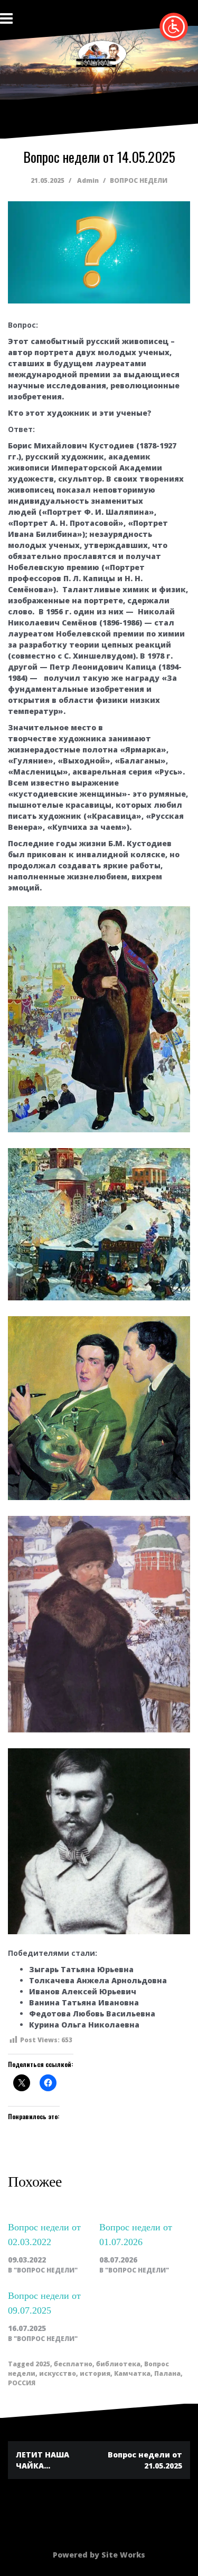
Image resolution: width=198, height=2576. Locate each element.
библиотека (118, 2364)
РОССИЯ (22, 2383)
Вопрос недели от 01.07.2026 (136, 2235)
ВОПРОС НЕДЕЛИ (139, 180)
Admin (88, 180)
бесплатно (73, 2364)
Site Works (123, 2555)
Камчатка (132, 2373)
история (95, 2373)
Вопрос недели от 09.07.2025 (44, 2303)
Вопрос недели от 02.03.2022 (44, 2235)
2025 (43, 2364)
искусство (58, 2373)
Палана (167, 2373)
